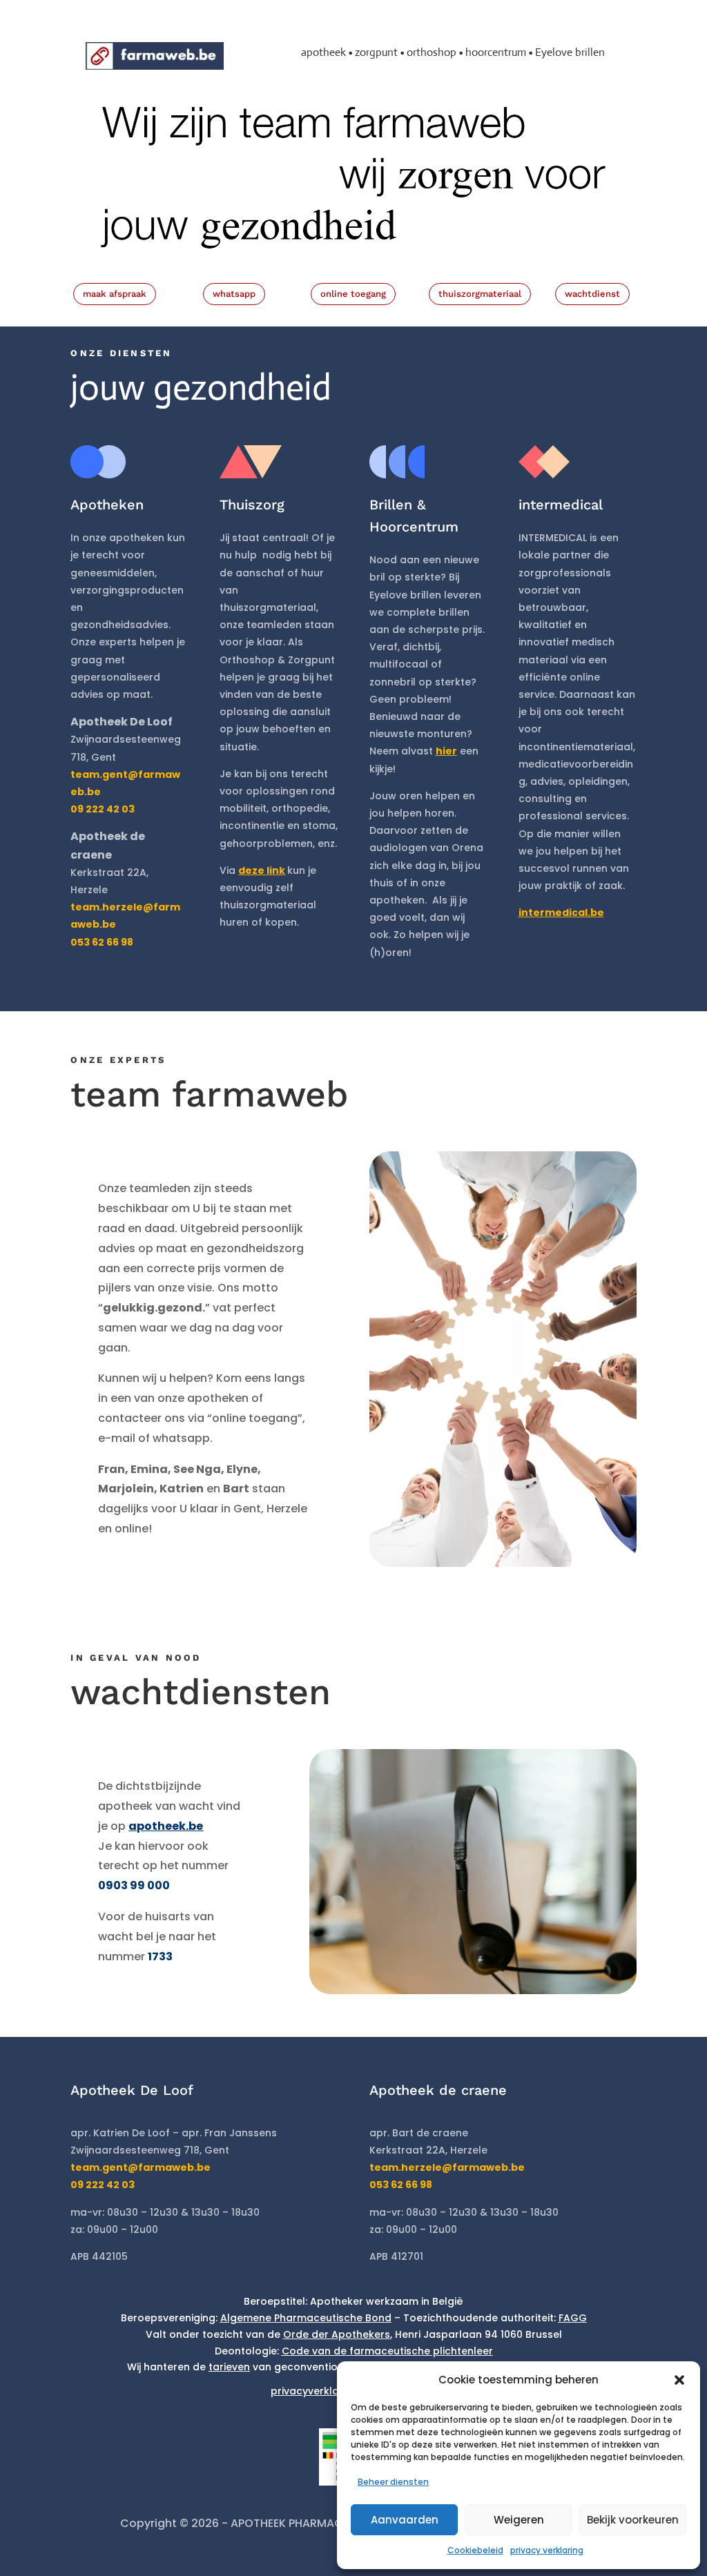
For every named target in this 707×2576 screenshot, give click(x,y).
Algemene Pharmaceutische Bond (306, 2318)
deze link (262, 870)
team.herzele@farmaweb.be (447, 2167)
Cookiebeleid (475, 2550)
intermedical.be (561, 913)
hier (446, 751)
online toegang (353, 294)
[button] (679, 2380)
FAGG (573, 2318)
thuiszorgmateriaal (480, 294)
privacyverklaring (314, 2391)
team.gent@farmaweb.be (141, 2167)
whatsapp (234, 294)
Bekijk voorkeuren (633, 2520)
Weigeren (519, 2520)
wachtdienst (592, 294)
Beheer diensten (393, 2482)
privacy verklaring (547, 2550)
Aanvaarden (405, 2520)
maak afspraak (115, 294)
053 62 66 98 (401, 2185)
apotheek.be (166, 1826)
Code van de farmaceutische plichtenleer (387, 2351)
